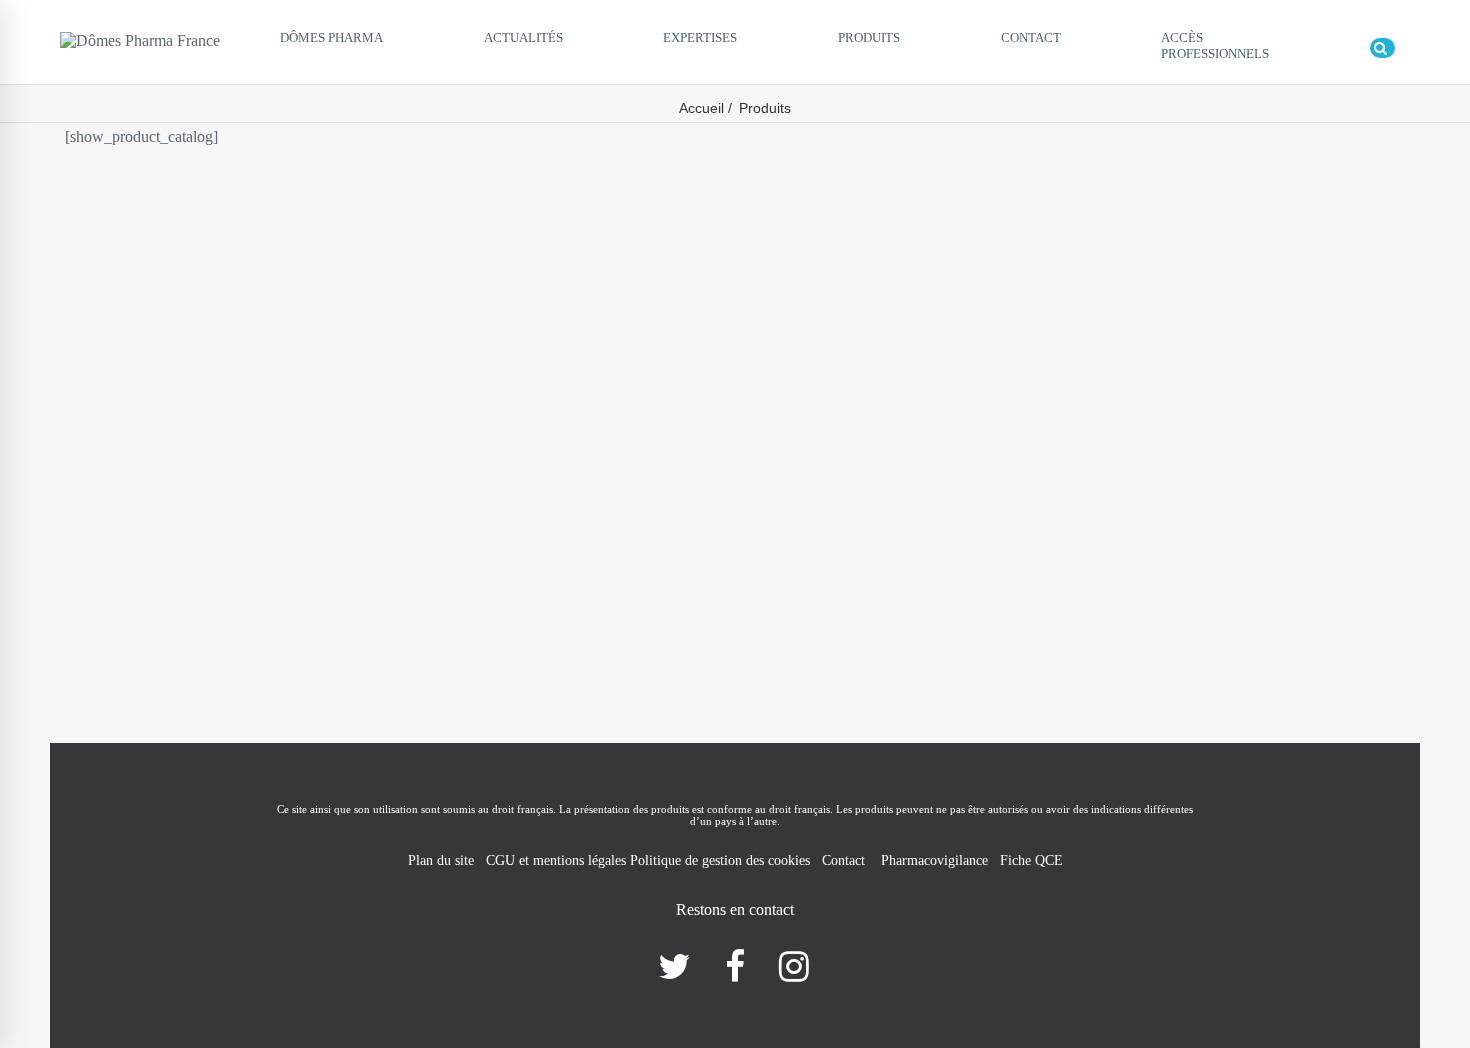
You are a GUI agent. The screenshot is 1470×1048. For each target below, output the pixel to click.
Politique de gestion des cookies (720, 860)
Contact (845, 860)
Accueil (701, 108)
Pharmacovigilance (934, 860)
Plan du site (441, 860)
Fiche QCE (1031, 860)
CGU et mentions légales (558, 860)
